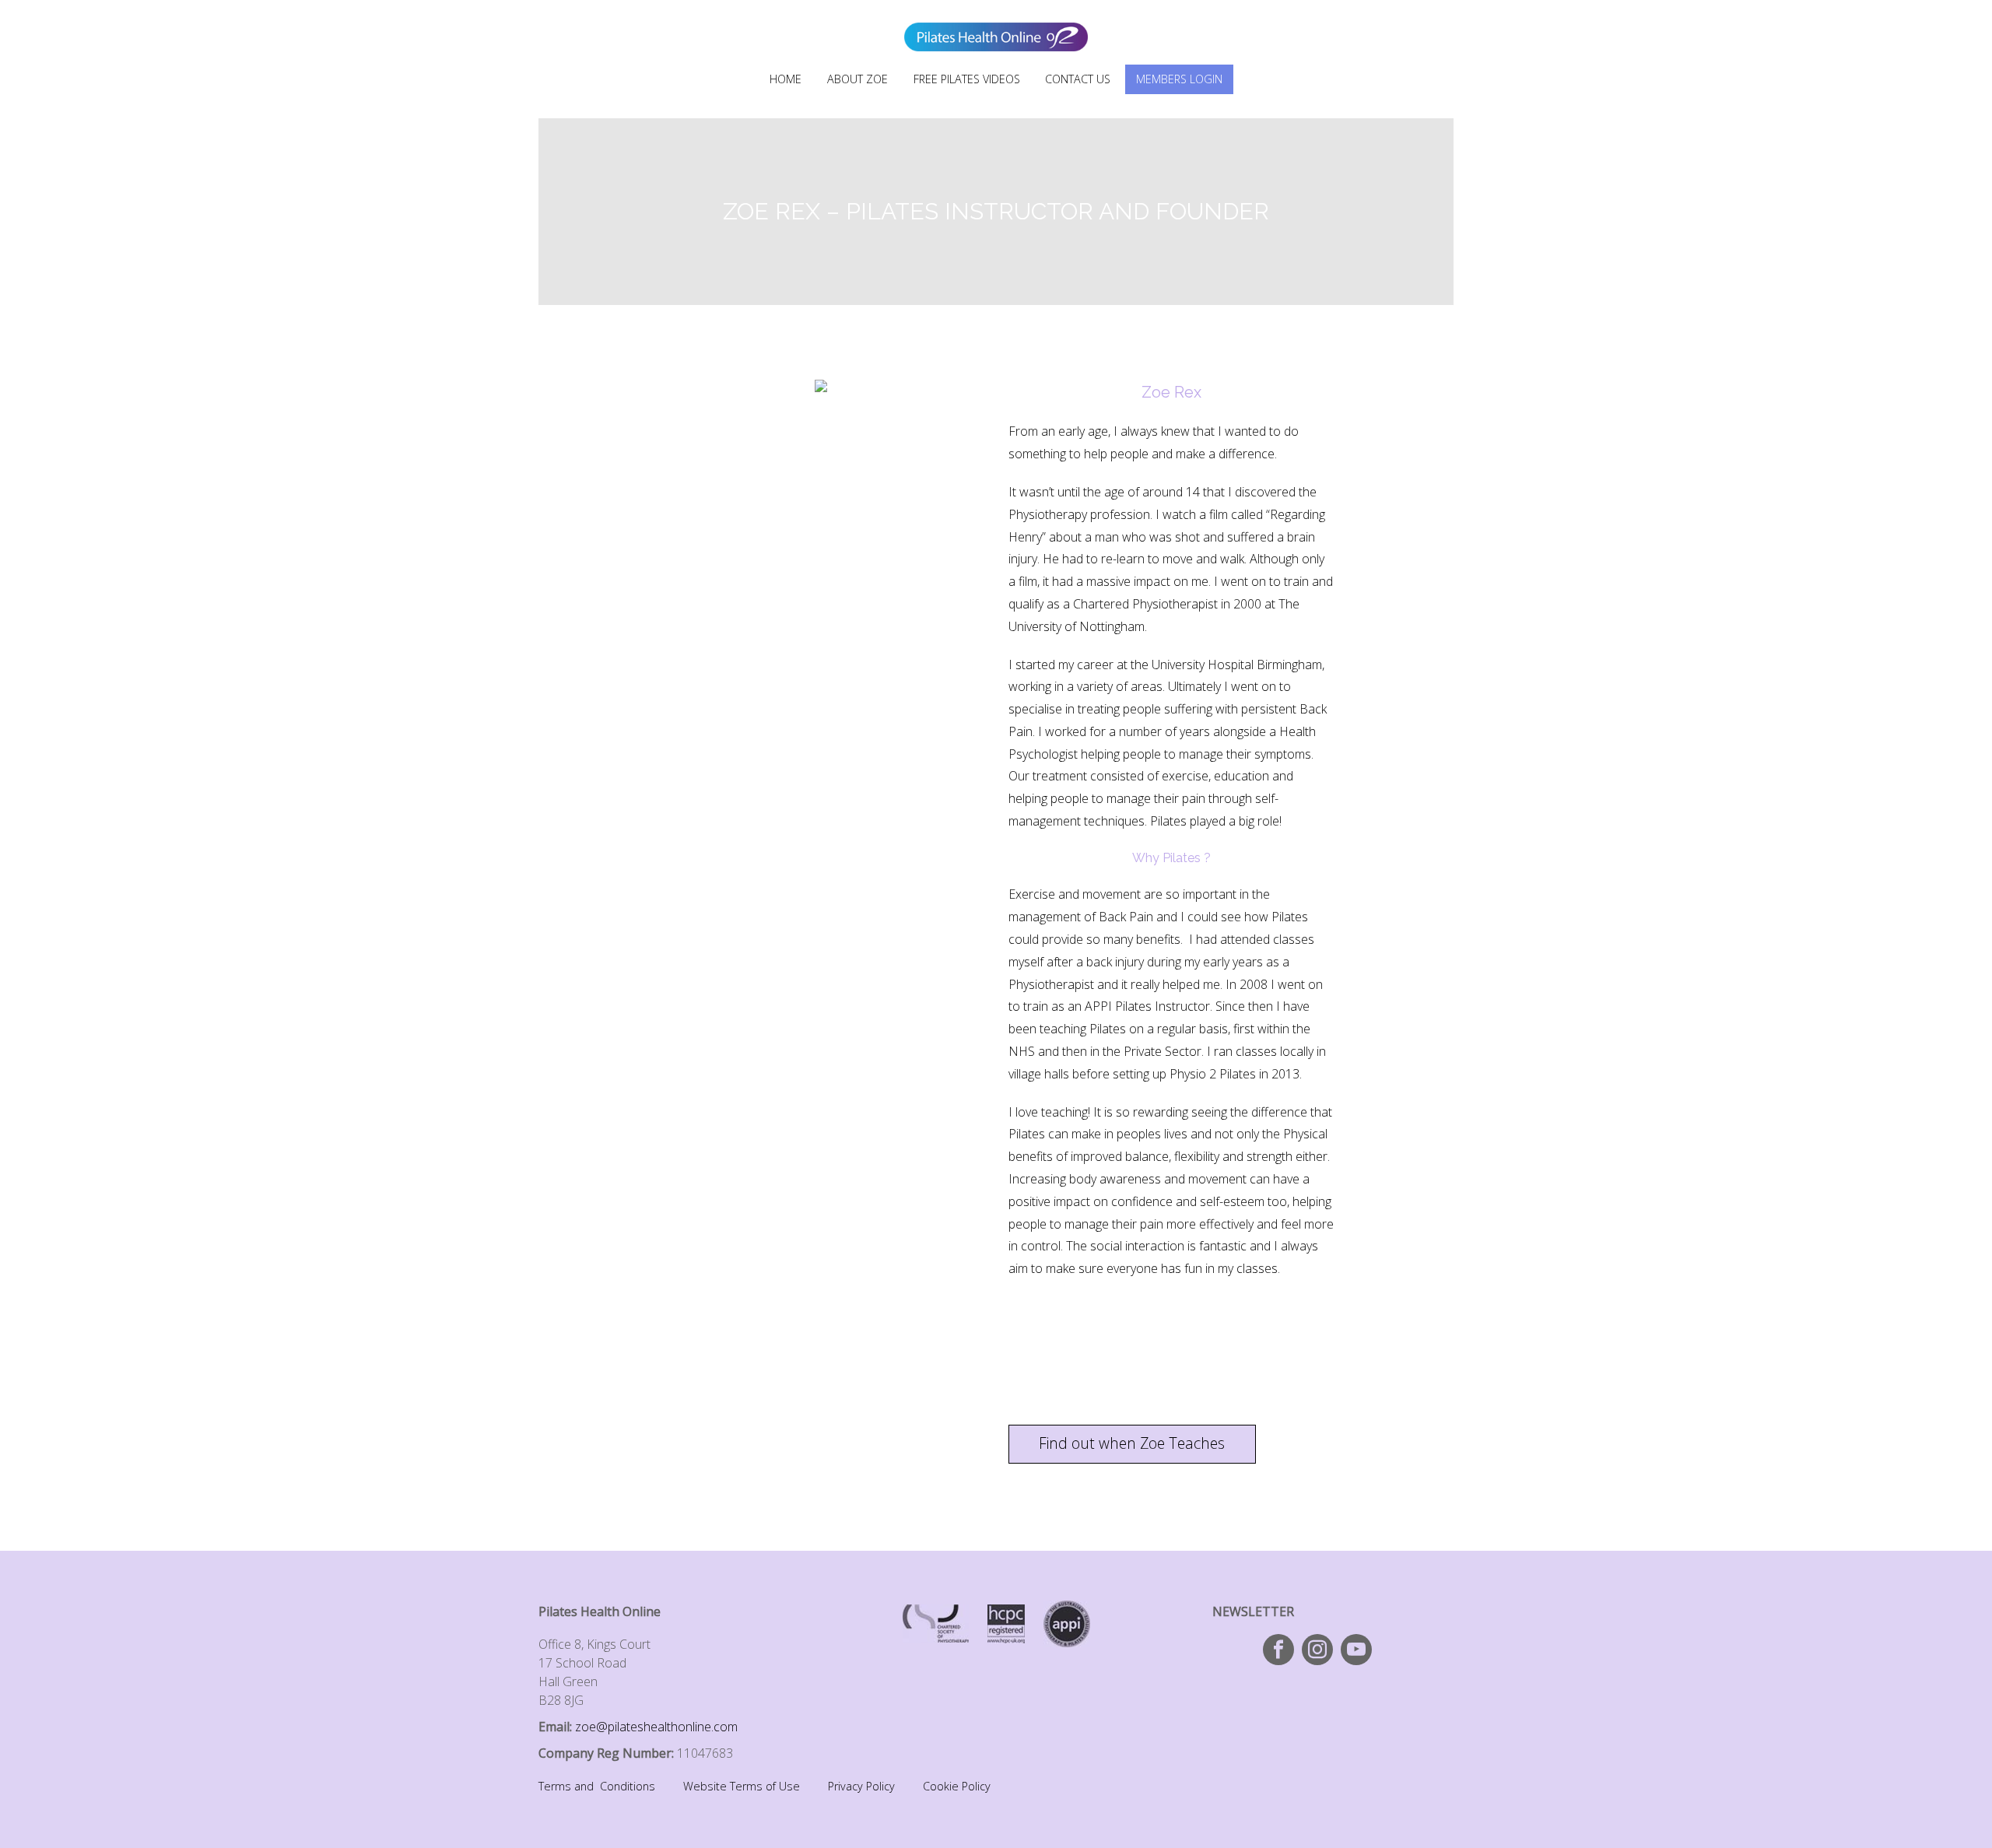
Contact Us (1078, 79)
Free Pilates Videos (967, 79)
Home (786, 79)
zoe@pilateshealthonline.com (656, 1727)
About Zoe (857, 79)
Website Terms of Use (742, 1786)
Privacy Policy (861, 1786)
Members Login (1179, 79)
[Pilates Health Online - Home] (996, 26)
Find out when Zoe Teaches (1132, 1443)
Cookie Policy (957, 1786)
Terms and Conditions (597, 1786)
